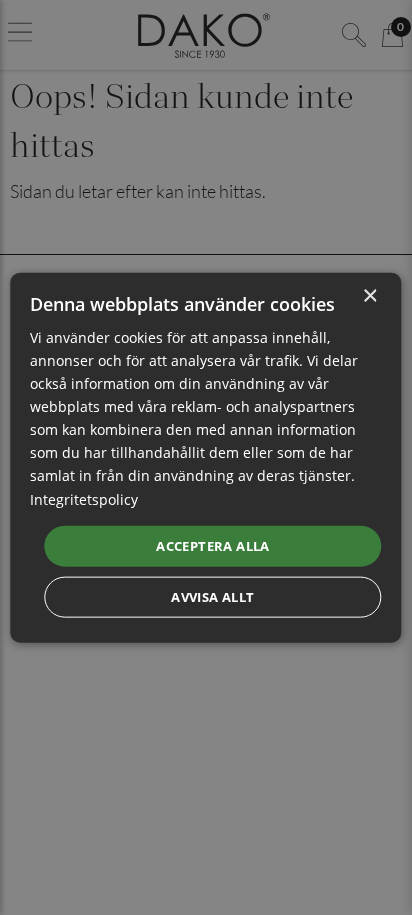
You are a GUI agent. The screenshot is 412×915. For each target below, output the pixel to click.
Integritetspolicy (84, 498)
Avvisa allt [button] (212, 597)
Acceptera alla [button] (213, 545)
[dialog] (205, 457)
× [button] (369, 295)
